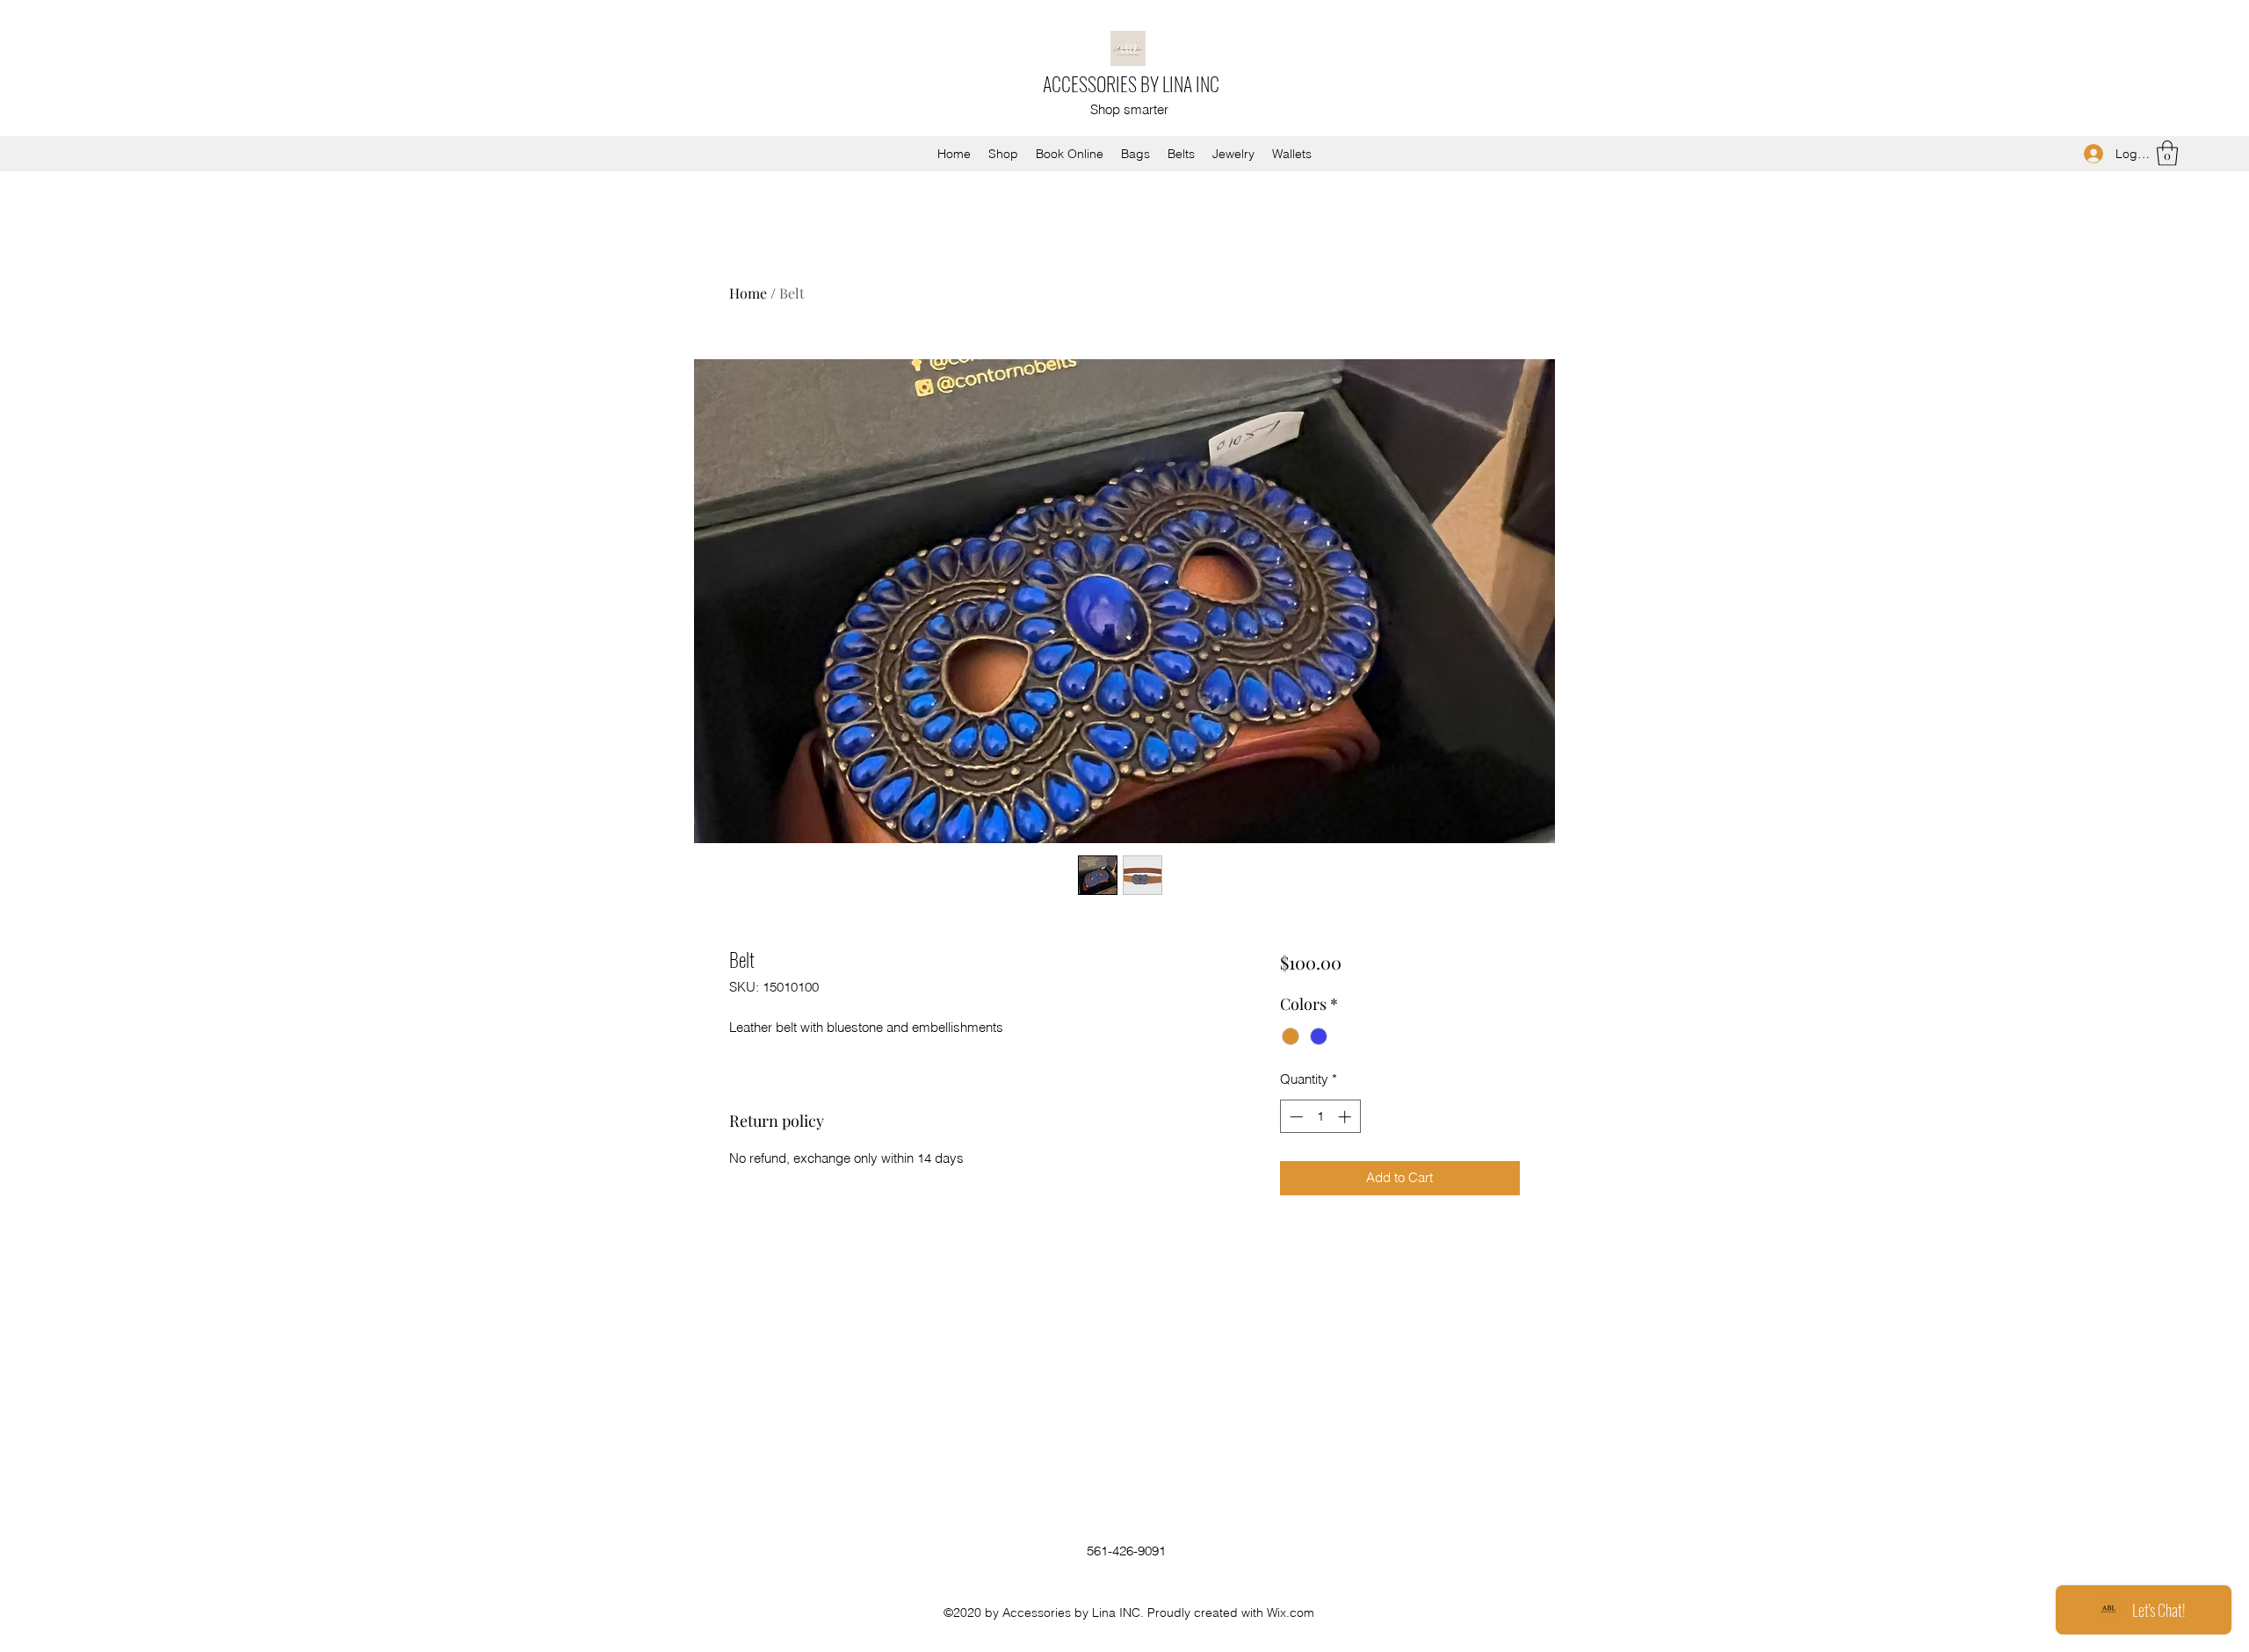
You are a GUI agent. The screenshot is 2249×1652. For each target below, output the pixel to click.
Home (748, 293)
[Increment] (1346, 1117)
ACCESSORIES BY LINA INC (1131, 83)
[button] (2167, 153)
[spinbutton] (1320, 1117)
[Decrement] (1294, 1117)
